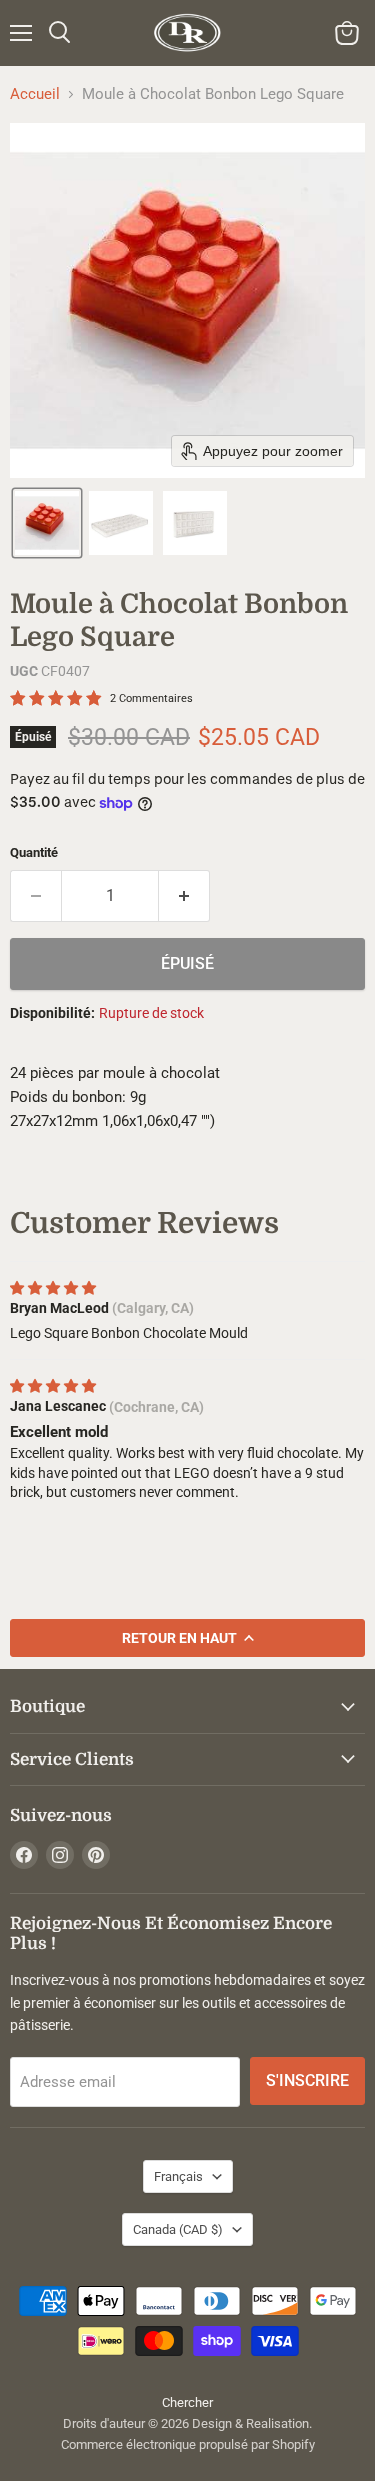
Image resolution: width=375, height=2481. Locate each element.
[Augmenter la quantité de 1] (184, 896)
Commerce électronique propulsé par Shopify (188, 2444)
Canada (178, 2229)
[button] (47, 523)
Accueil (35, 94)
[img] (53, 1288)
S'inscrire (307, 2080)
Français (178, 2176)
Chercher (187, 2402)
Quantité (34, 852)
